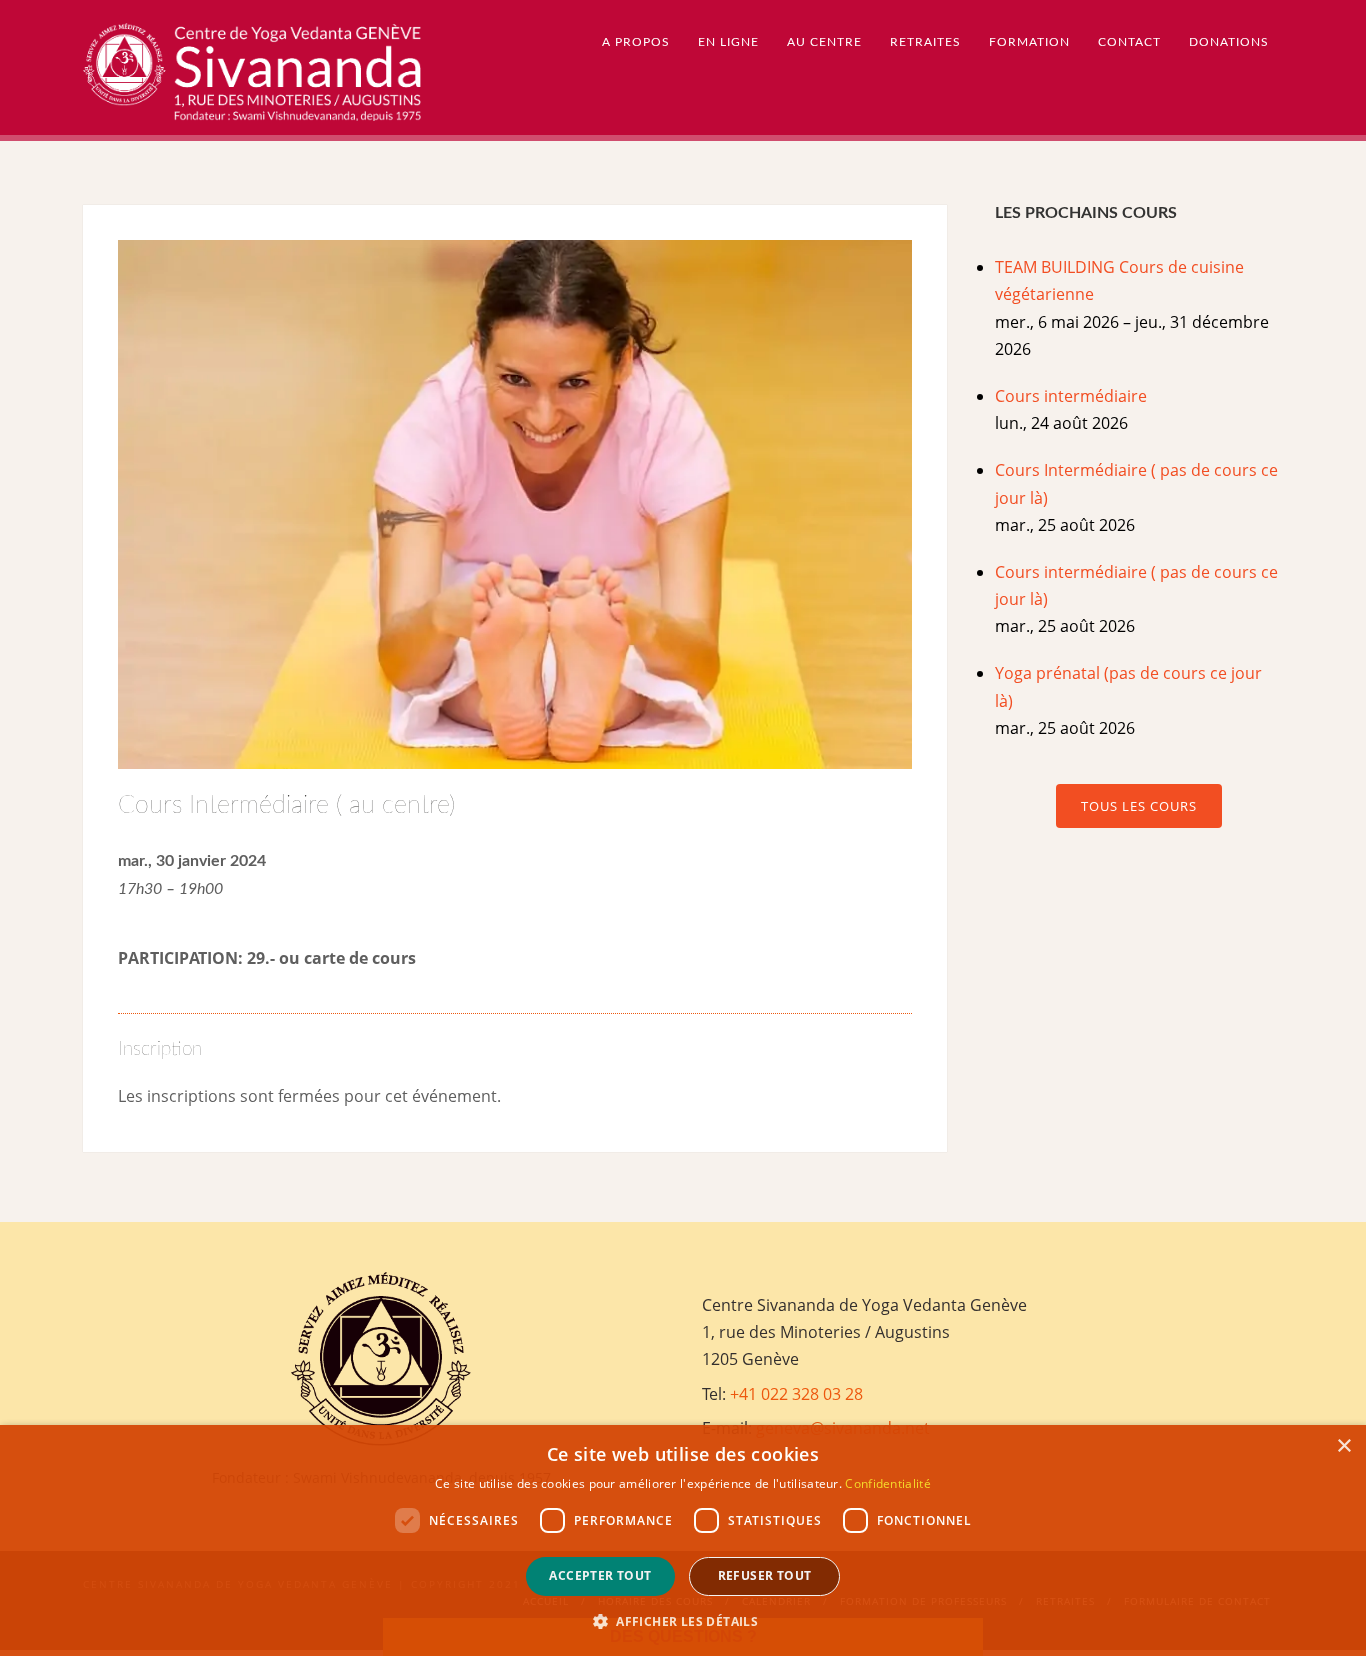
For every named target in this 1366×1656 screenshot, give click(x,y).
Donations (1229, 42)
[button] (683, 1621)
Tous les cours (1139, 806)
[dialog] (683, 1540)
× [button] (1343, 1446)
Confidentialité (888, 1483)
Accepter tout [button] (600, 1575)
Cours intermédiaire (1071, 396)
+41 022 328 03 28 (796, 1394)
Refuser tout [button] (765, 1575)
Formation (1029, 42)
